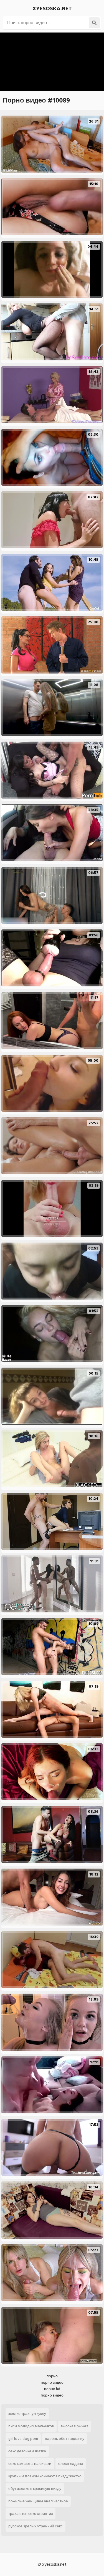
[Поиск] (94, 23)
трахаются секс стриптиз (31, 2514)
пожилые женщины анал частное (38, 2501)
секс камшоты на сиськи (30, 2464)
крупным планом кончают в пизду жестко (45, 2476)
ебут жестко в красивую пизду (35, 2489)
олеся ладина (71, 2464)
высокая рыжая (75, 2426)
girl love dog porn (23, 2439)
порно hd (52, 2389)
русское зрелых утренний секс (35, 2526)
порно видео (52, 2382)
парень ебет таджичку (65, 2439)
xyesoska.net (52, 9)
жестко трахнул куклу (27, 2414)
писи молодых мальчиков (31, 2426)
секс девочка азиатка (27, 2451)
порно (52, 2376)
